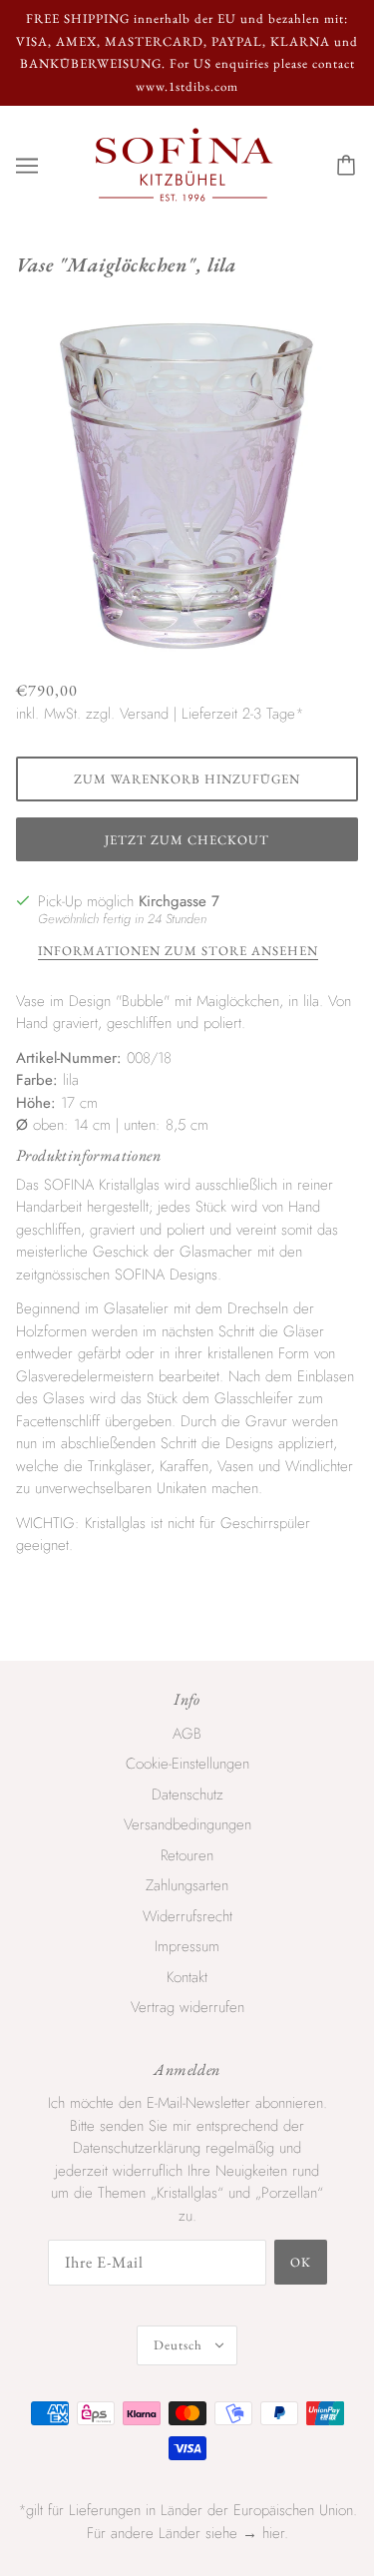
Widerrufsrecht (187, 1916)
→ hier (263, 2533)
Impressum (187, 1946)
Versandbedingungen (187, 1824)
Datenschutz (187, 1795)
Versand (144, 714)
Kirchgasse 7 (179, 901)
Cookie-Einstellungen (187, 1764)
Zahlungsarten (187, 1885)
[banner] (184, 164)
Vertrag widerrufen (187, 2007)
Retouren (187, 1855)
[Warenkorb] (349, 166)
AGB (187, 1734)
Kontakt (187, 1977)
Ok (301, 2262)
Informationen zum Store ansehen (178, 952)
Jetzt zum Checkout (187, 840)
